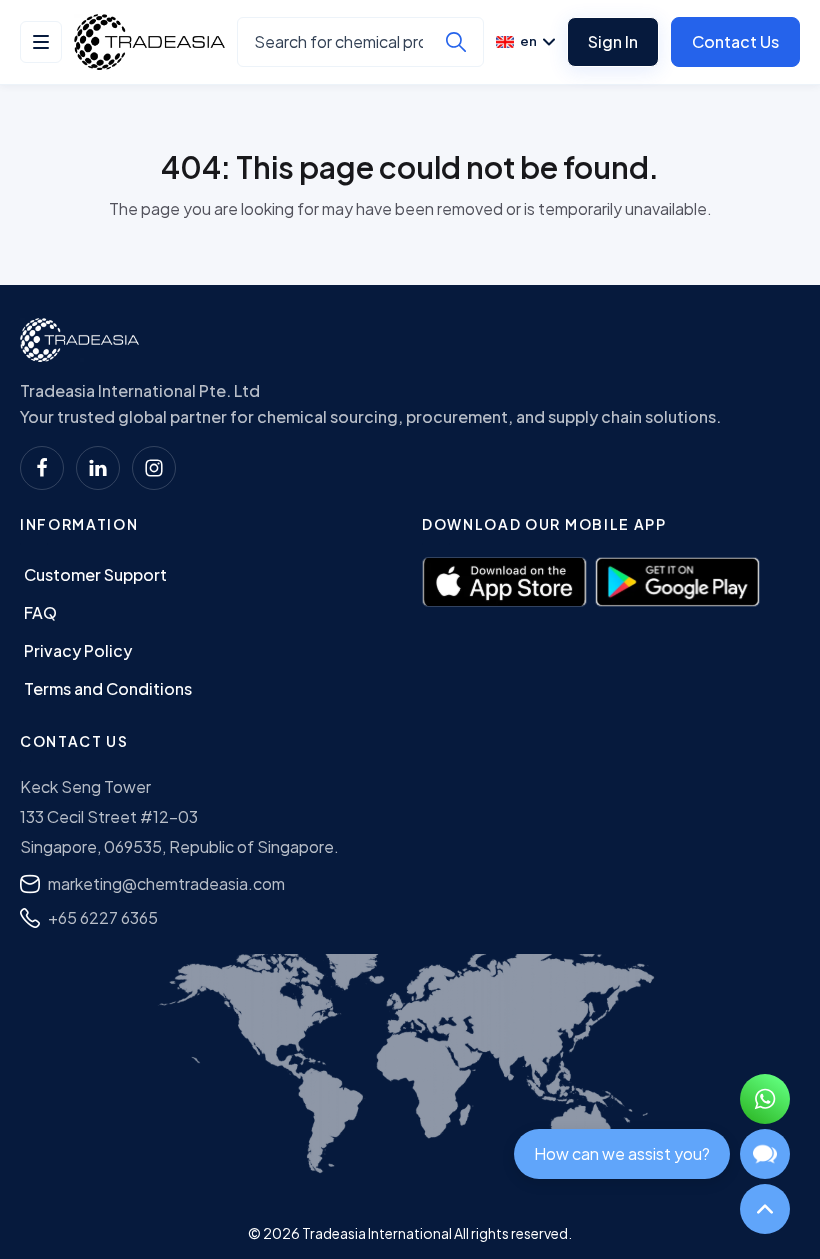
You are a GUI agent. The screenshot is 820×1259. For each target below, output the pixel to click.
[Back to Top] (765, 1209)
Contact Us (735, 41)
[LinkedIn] (98, 468)
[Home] (79, 340)
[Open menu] (41, 42)
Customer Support (95, 574)
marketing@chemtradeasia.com (166, 883)
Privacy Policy (78, 650)
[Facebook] (42, 468)
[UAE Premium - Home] (149, 42)
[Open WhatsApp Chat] (765, 1099)
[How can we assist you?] (765, 1154)
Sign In (613, 41)
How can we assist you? (622, 1153)
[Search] (456, 42)
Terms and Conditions (108, 688)
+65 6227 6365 (103, 917)
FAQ (40, 612)
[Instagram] (154, 468)
